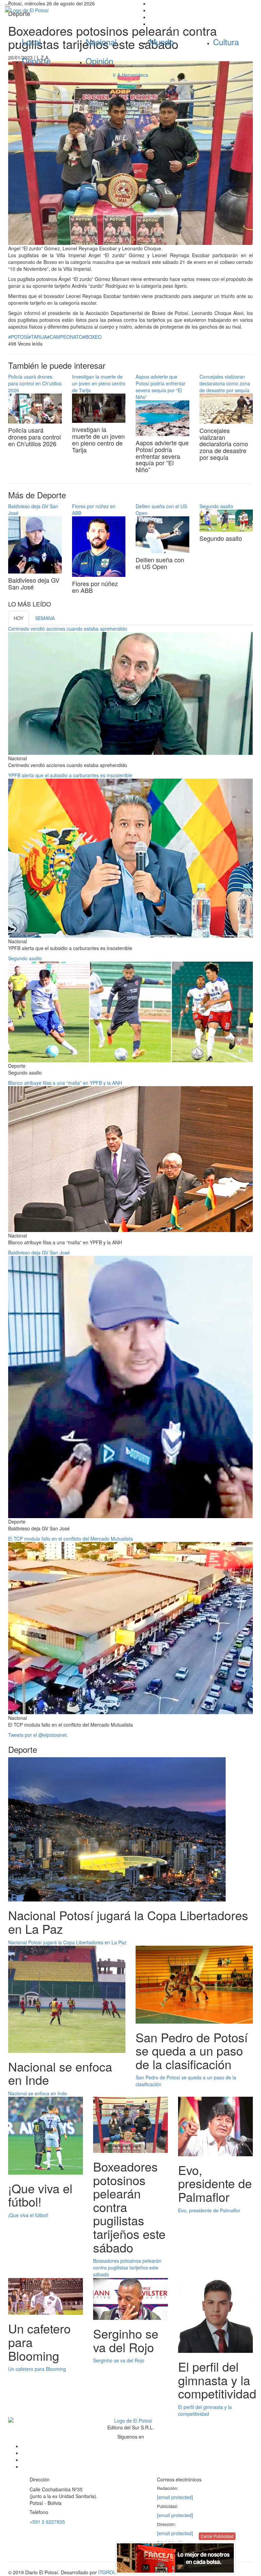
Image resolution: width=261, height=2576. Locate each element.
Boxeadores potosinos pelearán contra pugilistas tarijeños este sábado (127, 2267)
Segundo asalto (216, 506)
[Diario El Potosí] (65, 10)
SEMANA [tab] (45, 618)
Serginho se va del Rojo (119, 2360)
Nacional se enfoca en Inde (38, 2093)
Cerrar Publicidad (217, 2536)
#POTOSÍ (18, 337)
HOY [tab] (19, 618)
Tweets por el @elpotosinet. (38, 1735)
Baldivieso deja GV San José (39, 1252)
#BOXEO (92, 337)
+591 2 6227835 (47, 2522)
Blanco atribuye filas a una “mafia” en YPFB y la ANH (65, 1083)
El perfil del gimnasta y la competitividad (205, 2410)
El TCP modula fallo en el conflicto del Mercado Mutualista (71, 1539)
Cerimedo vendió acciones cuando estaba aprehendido (68, 629)
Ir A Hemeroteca (130, 75)
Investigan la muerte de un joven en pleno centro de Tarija (99, 383)
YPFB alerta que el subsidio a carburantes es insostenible (70, 775)
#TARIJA (38, 337)
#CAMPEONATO (65, 337)
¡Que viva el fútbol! (28, 2215)
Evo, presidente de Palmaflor (209, 2210)
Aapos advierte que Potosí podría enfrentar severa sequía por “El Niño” (161, 387)
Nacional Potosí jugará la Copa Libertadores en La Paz (67, 1942)
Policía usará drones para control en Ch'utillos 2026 (35, 383)
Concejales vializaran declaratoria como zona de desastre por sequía (225, 383)
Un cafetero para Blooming (37, 2369)
